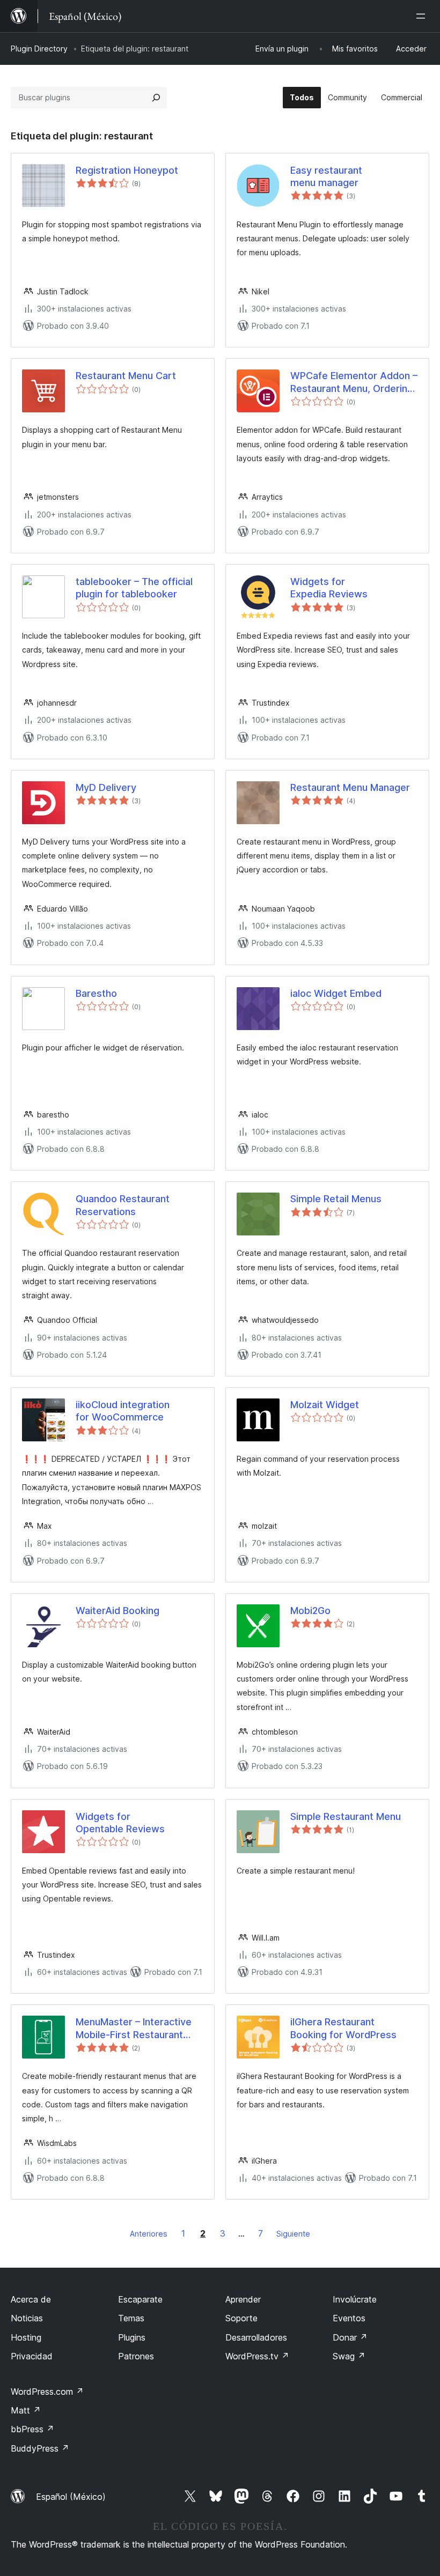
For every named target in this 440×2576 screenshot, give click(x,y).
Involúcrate (355, 2299)
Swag (349, 2356)
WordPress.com (47, 2392)
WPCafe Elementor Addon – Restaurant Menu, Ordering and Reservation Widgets (354, 382)
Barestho (96, 993)
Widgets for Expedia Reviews (329, 588)
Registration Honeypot (127, 170)
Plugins (132, 2337)
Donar (350, 2337)
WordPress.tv (257, 2356)
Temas (131, 2318)
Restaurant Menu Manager (350, 787)
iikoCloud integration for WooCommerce (123, 1411)
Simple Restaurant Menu (346, 1816)
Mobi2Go (310, 1611)
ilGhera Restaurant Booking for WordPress (343, 2028)
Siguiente (293, 2234)
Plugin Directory (39, 49)
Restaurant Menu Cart (126, 376)
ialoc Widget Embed (336, 993)
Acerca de (31, 2299)
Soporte (241, 2318)
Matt (26, 2410)
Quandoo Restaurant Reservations (123, 1205)
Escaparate (140, 2299)
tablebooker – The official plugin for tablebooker (134, 588)
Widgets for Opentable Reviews (120, 1823)
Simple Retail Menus (336, 1199)
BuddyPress (40, 2448)
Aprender (243, 2299)
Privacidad (32, 2356)
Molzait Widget (325, 1405)
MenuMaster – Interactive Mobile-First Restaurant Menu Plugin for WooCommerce (134, 2029)
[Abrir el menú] (423, 16)
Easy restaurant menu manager (326, 176)
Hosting (26, 2337)
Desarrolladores (256, 2337)
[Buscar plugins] (156, 98)
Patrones (136, 2356)
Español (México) (71, 2497)
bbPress (32, 2429)
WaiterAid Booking (118, 1611)
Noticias (27, 2318)
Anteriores (149, 2234)
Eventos (349, 2318)
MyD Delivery (106, 787)
